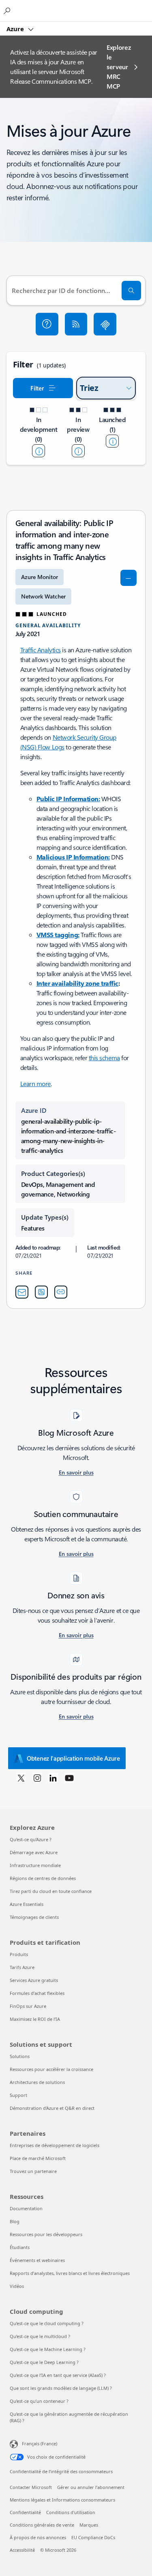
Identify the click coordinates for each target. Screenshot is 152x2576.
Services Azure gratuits (34, 1980)
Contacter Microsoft (31, 2487)
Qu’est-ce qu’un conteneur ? (39, 2401)
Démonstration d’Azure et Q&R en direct (52, 2108)
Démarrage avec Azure (34, 1852)
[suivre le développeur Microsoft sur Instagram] (37, 1778)
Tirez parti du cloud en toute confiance (51, 1891)
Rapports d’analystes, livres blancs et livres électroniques (70, 2273)
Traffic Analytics (41, 650)
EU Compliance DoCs (93, 2537)
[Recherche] (131, 291)
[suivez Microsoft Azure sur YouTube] (69, 1778)
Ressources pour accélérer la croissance (51, 2069)
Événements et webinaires (37, 2260)
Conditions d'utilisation (71, 2512)
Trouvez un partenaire (33, 2171)
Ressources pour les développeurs (46, 2234)
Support (18, 2095)
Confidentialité (25, 2512)
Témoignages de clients (34, 1917)
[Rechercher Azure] (8, 11)
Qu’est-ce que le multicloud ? (40, 2336)
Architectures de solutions (37, 2082)
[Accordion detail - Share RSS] (41, 1292)
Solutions (20, 2056)
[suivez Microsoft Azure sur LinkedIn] (53, 1778)
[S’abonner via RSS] (76, 324)
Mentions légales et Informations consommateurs (62, 2500)
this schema (104, 1058)
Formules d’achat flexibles (37, 1993)
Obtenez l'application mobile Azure (73, 1758)
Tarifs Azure (22, 1967)
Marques (89, 2525)
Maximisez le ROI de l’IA (35, 2019)
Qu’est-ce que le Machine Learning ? (48, 2349)
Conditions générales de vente (42, 2525)
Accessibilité (22, 2550)
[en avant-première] (78, 451)
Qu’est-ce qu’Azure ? (31, 1839)
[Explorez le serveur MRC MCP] (105, 324)
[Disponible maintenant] (112, 441)
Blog (15, 2221)
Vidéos (17, 2286)
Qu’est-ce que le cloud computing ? (47, 2323)
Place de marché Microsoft (38, 2158)
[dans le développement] (39, 451)
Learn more (35, 1083)
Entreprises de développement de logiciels (55, 2145)
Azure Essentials (27, 1904)
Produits (19, 1954)
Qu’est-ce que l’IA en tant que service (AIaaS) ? (58, 2375)
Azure (16, 29)
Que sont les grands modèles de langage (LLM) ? (61, 2388)
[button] (47, 324)
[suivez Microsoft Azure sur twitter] (21, 1778)
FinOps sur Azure (28, 2006)
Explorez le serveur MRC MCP (119, 67)
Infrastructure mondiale (35, 1865)
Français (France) (40, 2443)
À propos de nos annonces (38, 2537)
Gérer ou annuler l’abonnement (91, 2487)
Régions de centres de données (43, 1878)
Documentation (26, 2208)
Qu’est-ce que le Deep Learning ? (44, 2362)
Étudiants (20, 2247)
